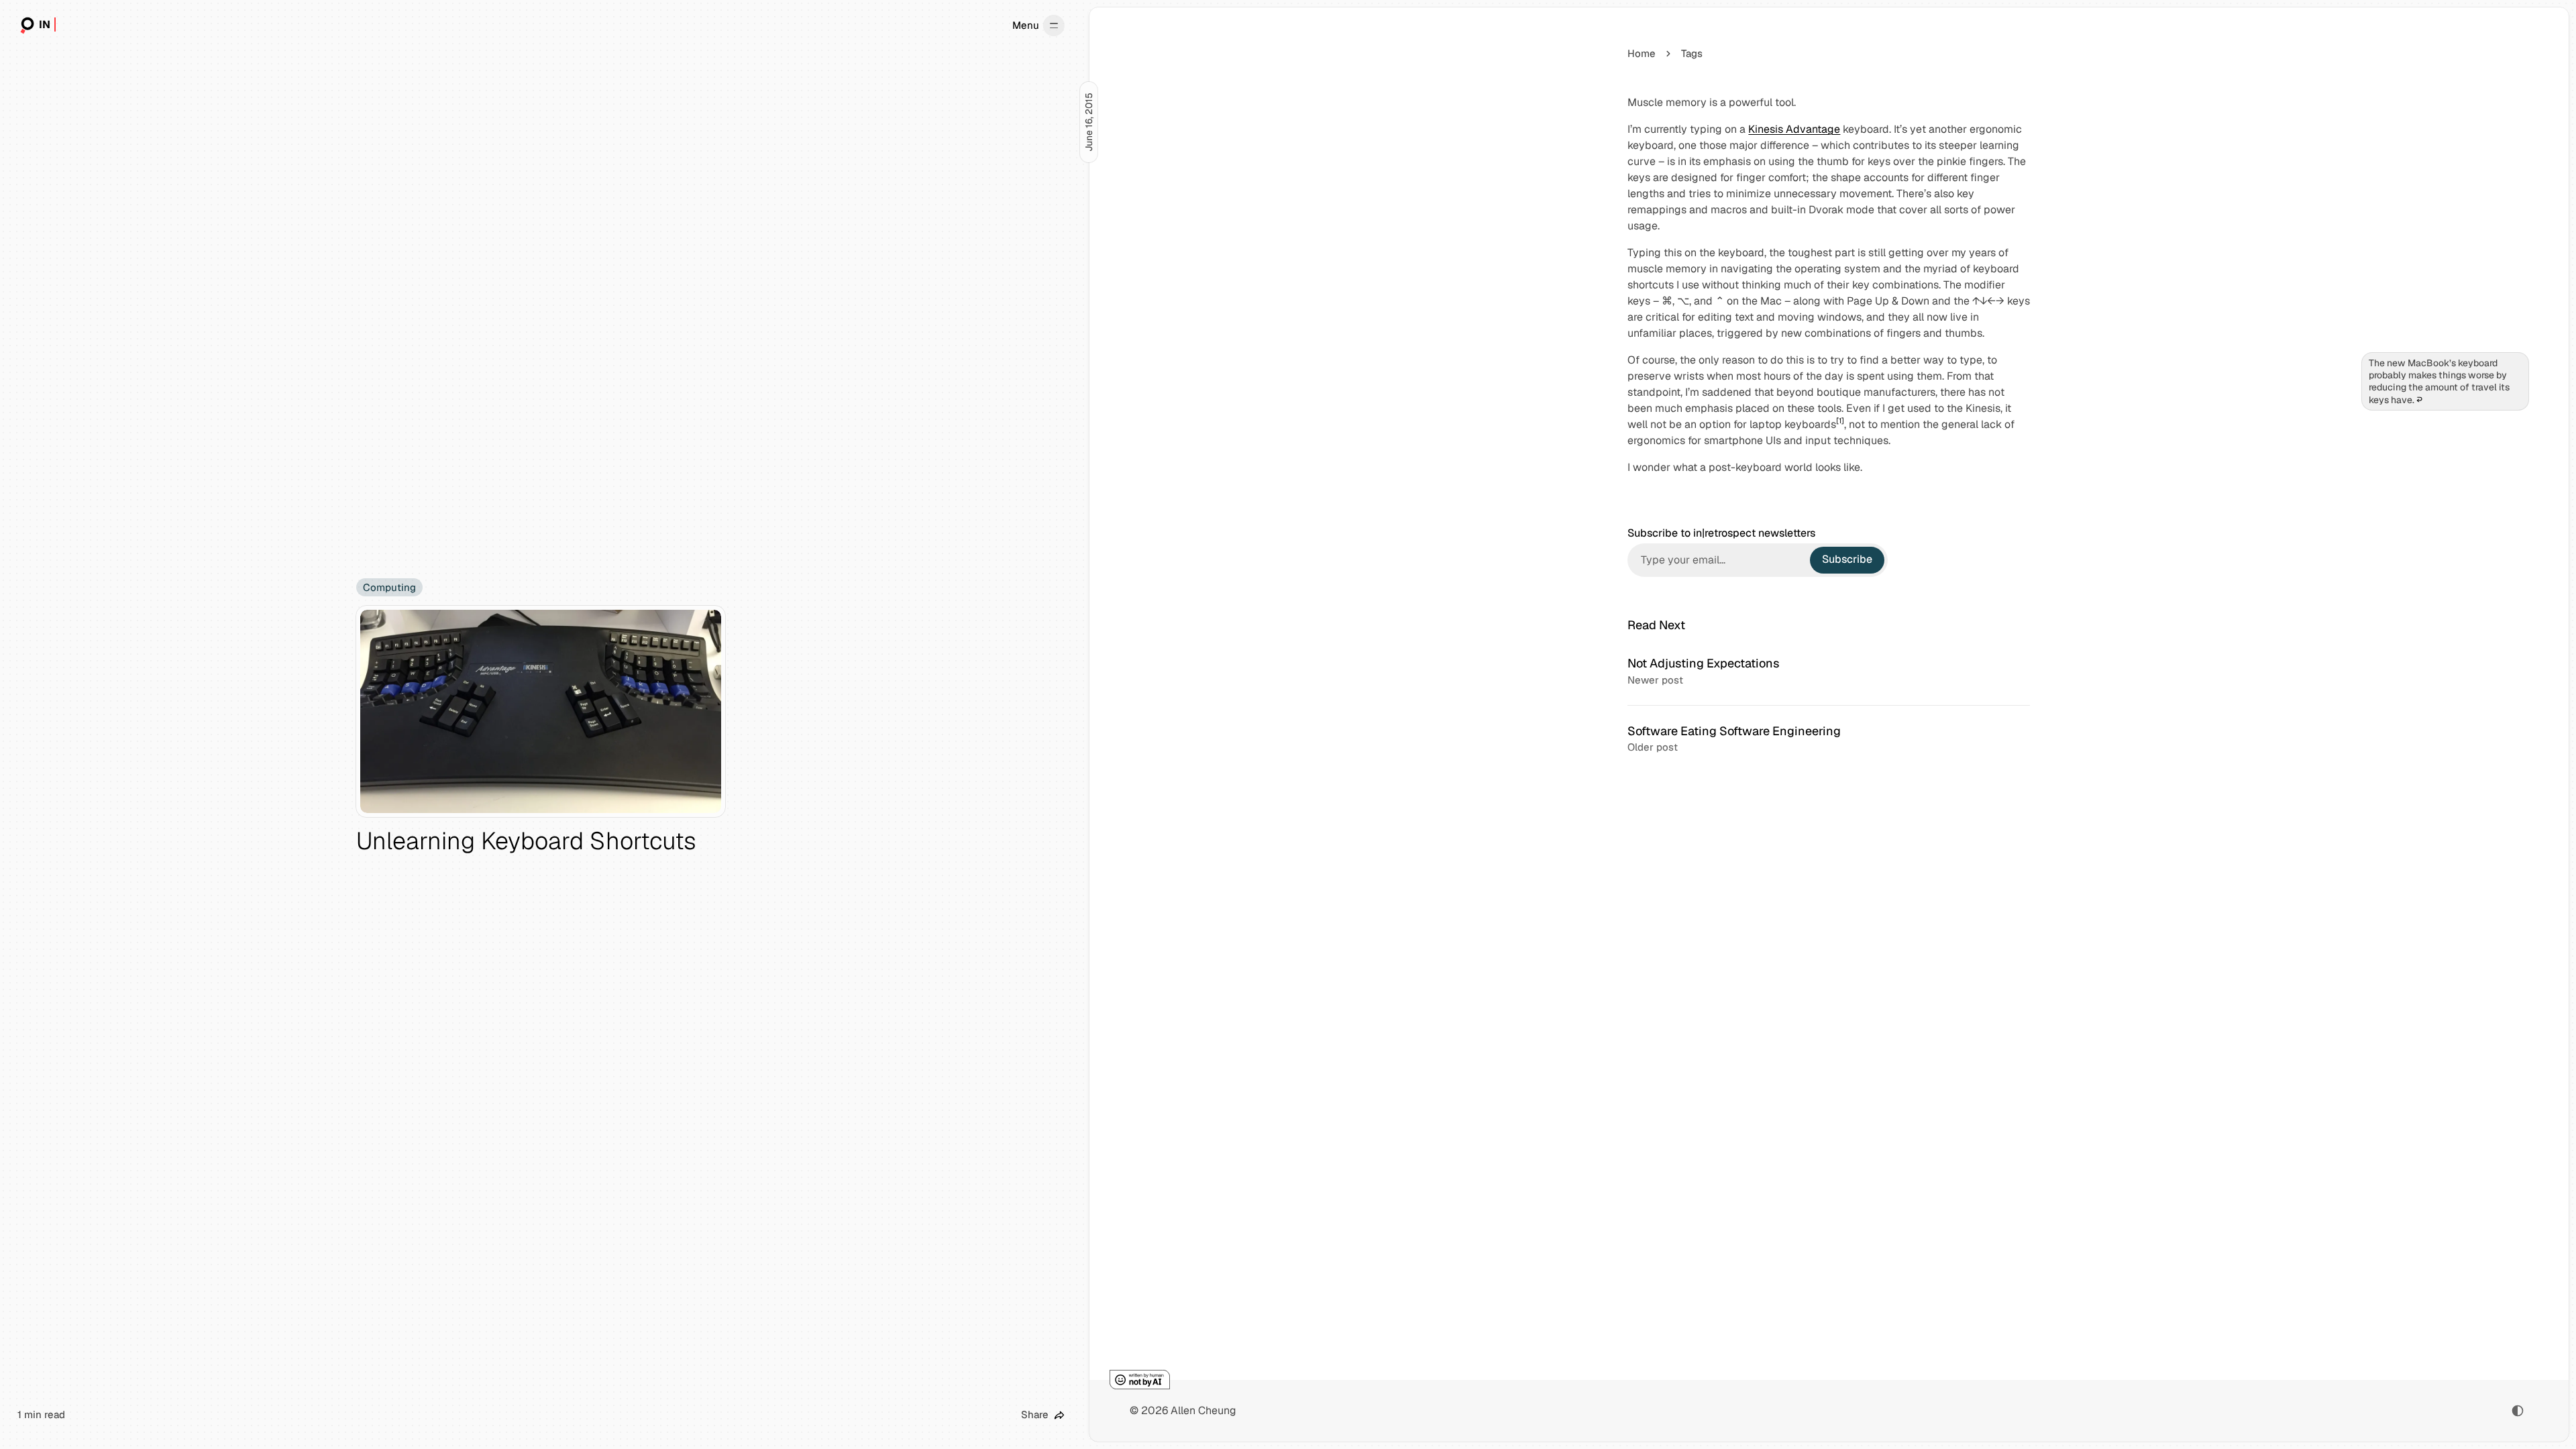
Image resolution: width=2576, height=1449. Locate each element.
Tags (1692, 53)
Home (1642, 53)
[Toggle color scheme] (2518, 1411)
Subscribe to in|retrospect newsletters (1721, 533)
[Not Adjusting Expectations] (1829, 672)
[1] (1840, 421)
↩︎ (2419, 400)
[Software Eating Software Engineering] (1829, 739)
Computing (389, 587)
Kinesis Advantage (1794, 129)
